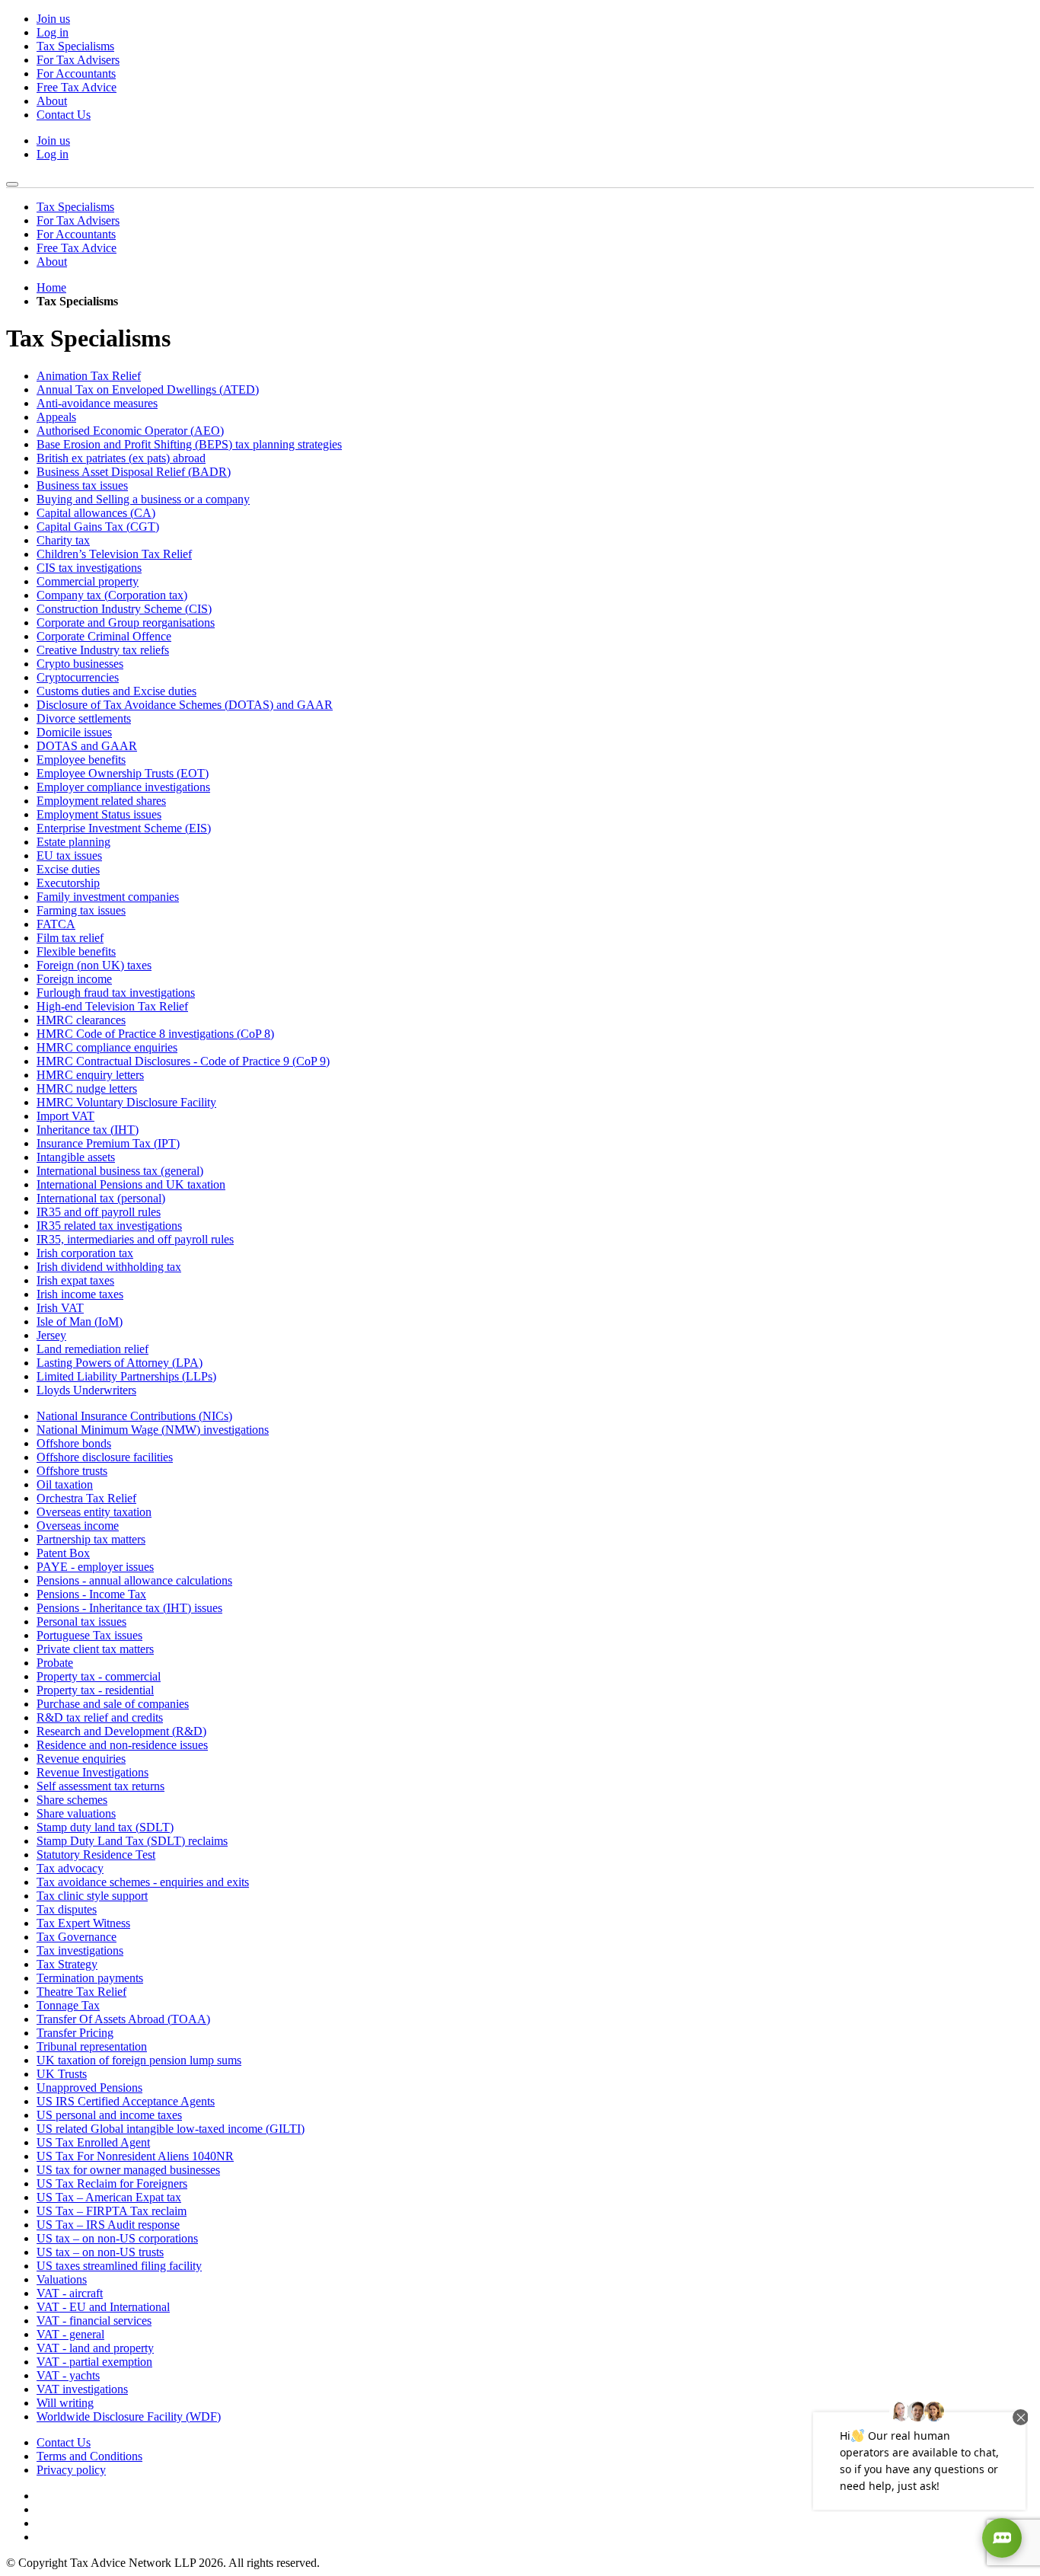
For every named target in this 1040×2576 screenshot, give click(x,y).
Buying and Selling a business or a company (143, 499)
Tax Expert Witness (83, 1923)
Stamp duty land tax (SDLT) (105, 1827)
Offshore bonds (74, 1443)
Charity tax (63, 540)
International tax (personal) (101, 1198)
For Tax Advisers (78, 60)
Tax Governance (77, 1937)
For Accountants (76, 73)
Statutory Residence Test (96, 1855)
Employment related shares (101, 801)
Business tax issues (82, 485)
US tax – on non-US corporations (117, 2238)
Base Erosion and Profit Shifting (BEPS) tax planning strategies (189, 444)
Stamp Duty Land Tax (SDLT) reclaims (132, 1841)
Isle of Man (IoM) (80, 1322)
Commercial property (88, 581)
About (52, 101)
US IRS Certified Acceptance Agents (126, 2101)
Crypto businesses (80, 664)
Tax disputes (67, 1909)
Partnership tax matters (91, 1539)
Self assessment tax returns (100, 1786)
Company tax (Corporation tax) (112, 595)
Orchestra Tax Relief (86, 1498)
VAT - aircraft (70, 2293)
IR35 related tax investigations (109, 1226)
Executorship (68, 883)
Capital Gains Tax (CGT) (98, 527)
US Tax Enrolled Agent (93, 2142)
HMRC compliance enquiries (107, 1047)
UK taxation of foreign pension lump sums (139, 2060)
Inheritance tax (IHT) (88, 1130)
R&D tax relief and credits (100, 1717)
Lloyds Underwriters (86, 1390)
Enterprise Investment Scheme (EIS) (124, 828)
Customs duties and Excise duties (116, 691)
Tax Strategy (67, 1964)
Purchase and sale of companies (113, 1704)
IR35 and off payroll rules (99, 1212)
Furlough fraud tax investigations (116, 993)
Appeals (56, 417)
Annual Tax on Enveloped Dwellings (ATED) (148, 389)
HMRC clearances (81, 1020)
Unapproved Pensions (89, 2088)
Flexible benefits (76, 951)
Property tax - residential (95, 1690)
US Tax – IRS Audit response (108, 2225)
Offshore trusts (72, 1471)
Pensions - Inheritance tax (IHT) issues (129, 1608)
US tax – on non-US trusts (100, 2252)
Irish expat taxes (75, 1280)
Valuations (62, 2279)
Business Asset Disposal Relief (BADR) (134, 472)
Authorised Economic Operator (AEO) (130, 431)
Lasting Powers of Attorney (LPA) (120, 1363)
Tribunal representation (92, 2046)
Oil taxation (65, 1484)
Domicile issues (74, 732)
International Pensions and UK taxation (131, 1184)
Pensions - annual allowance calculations (134, 1580)
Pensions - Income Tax (91, 1594)
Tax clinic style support (92, 1896)
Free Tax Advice (77, 87)
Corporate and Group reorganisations (126, 622)
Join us (53, 19)
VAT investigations (82, 2389)
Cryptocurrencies (78, 677)
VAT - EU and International (103, 2307)
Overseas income (78, 1526)
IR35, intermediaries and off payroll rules (135, 1239)
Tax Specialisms (75, 46)
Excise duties (68, 869)
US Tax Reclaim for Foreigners (112, 2183)
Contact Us (64, 115)
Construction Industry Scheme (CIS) (124, 609)
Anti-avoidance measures (97, 403)
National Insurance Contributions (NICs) (134, 1416)
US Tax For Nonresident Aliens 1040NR (135, 2156)
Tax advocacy (70, 1868)
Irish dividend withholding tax (109, 1267)
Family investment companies (108, 897)
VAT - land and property (95, 2348)
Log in (53, 32)
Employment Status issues (99, 814)
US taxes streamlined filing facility (119, 2266)
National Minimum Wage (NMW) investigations (153, 1430)
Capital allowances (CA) (96, 513)
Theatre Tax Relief (81, 1992)
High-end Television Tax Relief (112, 1006)
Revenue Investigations (93, 1772)
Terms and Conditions (89, 2456)
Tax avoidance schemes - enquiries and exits (143, 1882)
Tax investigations (80, 1950)
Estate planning (73, 842)
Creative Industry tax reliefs (103, 650)
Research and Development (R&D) (121, 1731)
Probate (55, 1663)
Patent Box (63, 1553)
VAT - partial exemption (94, 2362)
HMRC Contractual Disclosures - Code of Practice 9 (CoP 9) (183, 1061)
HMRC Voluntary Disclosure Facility (126, 1102)
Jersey (51, 1335)
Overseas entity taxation (94, 1512)
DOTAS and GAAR (87, 746)
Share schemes (72, 1800)
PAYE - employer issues (95, 1567)
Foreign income (74, 979)
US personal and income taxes (109, 2115)
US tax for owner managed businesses (128, 2170)
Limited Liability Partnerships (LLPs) (126, 1376)
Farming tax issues (81, 910)
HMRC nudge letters (87, 1088)
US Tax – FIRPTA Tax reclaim (112, 2211)
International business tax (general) (120, 1171)
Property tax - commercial (99, 1676)
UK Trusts (62, 2074)
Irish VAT (60, 1308)
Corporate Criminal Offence (104, 636)
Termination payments (90, 1978)
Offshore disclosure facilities (105, 1457)
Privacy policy (71, 2470)
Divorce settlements (84, 718)
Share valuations (76, 1813)
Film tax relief (70, 938)
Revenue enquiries (81, 1759)
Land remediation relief (93, 1349)
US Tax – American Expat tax (109, 2197)
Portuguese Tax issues (89, 1635)
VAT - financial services (94, 2321)
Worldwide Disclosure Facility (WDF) (129, 2416)
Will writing (65, 2403)
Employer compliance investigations (123, 787)
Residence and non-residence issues (122, 1745)
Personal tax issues (81, 1622)
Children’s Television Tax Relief (114, 554)
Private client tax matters (95, 1649)
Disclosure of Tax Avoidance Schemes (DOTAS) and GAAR (185, 705)
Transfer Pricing (75, 2033)
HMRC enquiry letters (90, 1075)
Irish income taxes (80, 1294)
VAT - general (70, 2334)
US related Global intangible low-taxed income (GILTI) (171, 2129)
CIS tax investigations (89, 568)
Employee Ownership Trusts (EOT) (123, 773)
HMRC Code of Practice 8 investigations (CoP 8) (155, 1034)
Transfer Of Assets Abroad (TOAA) (123, 2019)
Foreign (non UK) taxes (94, 965)
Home (51, 287)
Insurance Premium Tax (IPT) (108, 1143)
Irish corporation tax (85, 1253)
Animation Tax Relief (89, 376)
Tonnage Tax (68, 2005)
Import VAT (65, 1116)
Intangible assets (76, 1157)
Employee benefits (81, 760)
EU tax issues (69, 855)
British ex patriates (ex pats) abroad (121, 458)
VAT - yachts (68, 2375)
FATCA (56, 924)
